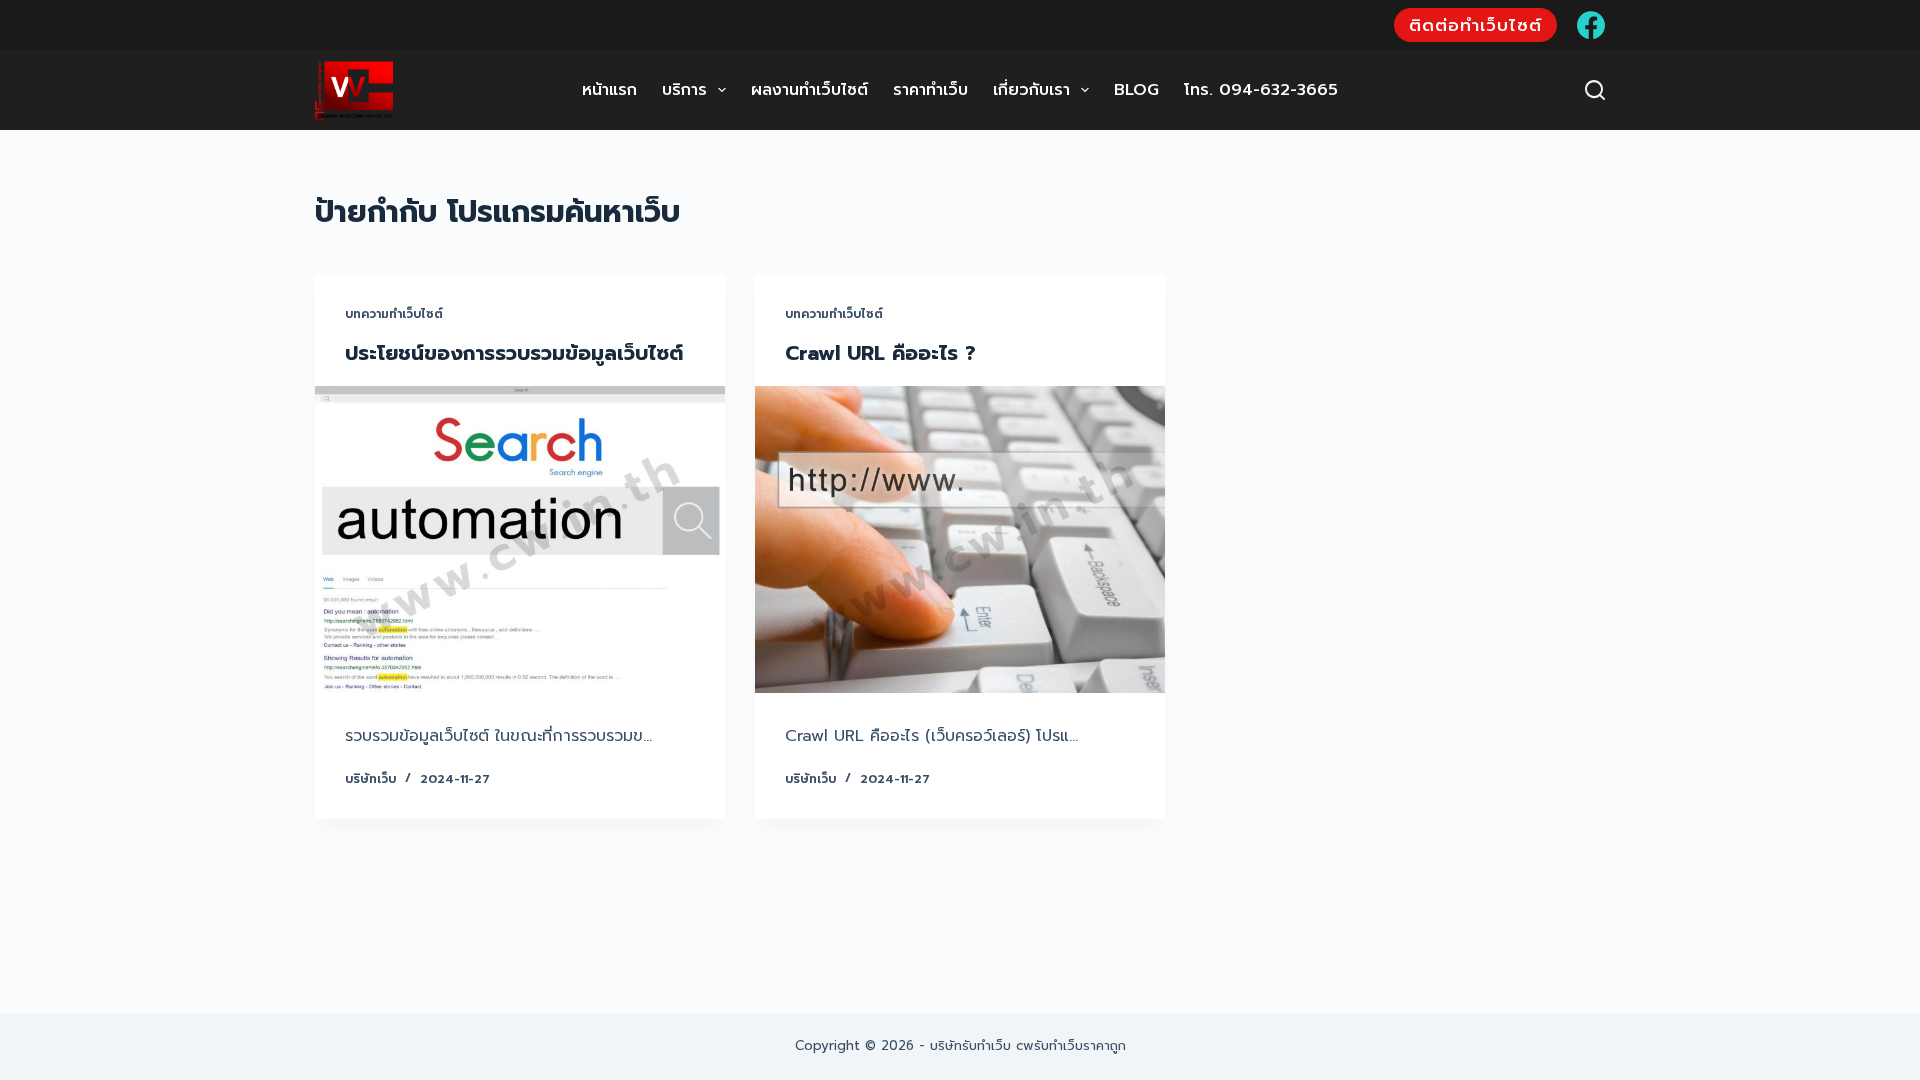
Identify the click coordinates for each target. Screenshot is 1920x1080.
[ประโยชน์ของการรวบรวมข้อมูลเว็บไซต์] (520, 540)
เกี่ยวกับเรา (1031, 90)
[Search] (1595, 90)
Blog (1136, 90)
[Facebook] (1591, 25)
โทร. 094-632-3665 (1261, 90)
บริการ (684, 90)
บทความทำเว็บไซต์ (394, 314)
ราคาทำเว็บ (930, 90)
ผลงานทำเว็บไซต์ (809, 90)
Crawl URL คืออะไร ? (880, 353)
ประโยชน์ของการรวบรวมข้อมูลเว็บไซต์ (514, 353)
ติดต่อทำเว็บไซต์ (1475, 25)
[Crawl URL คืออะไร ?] (960, 540)
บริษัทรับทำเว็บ (970, 1045)
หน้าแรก (609, 90)
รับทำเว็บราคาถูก (1080, 1045)
